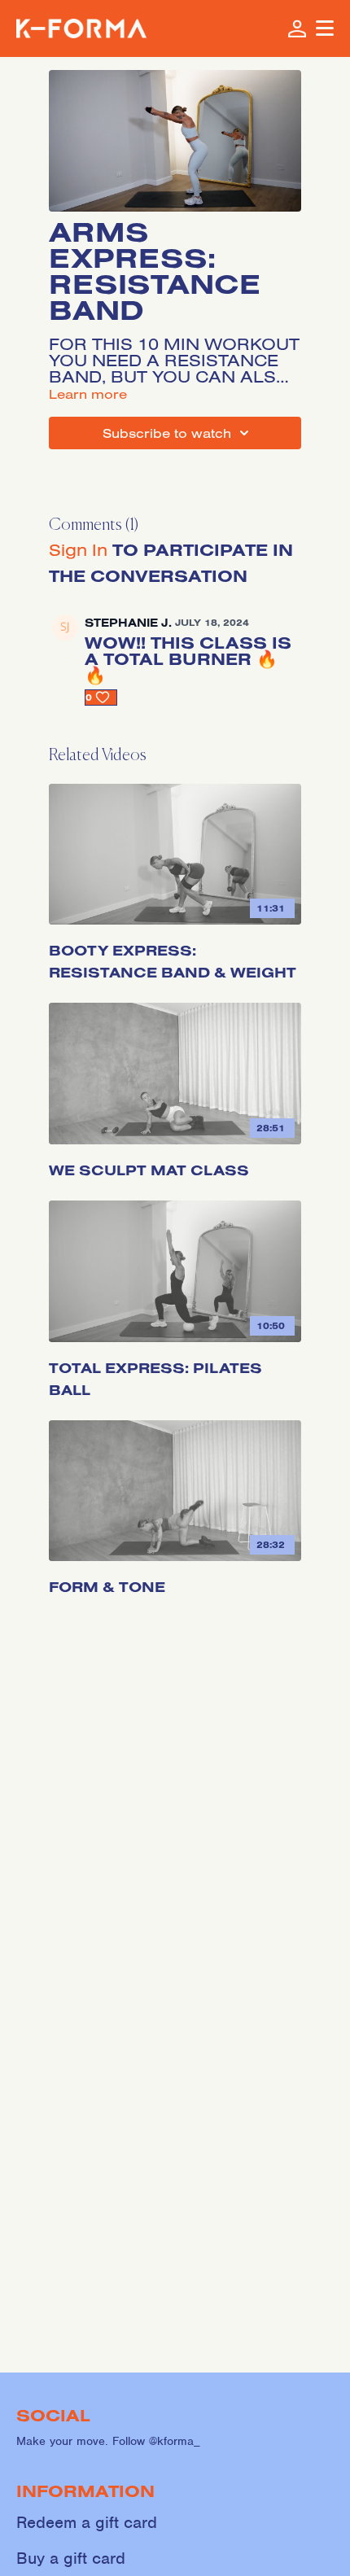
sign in (78, 549)
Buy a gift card (71, 2559)
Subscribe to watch (167, 433)
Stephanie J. (128, 623)
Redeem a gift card (87, 2523)
